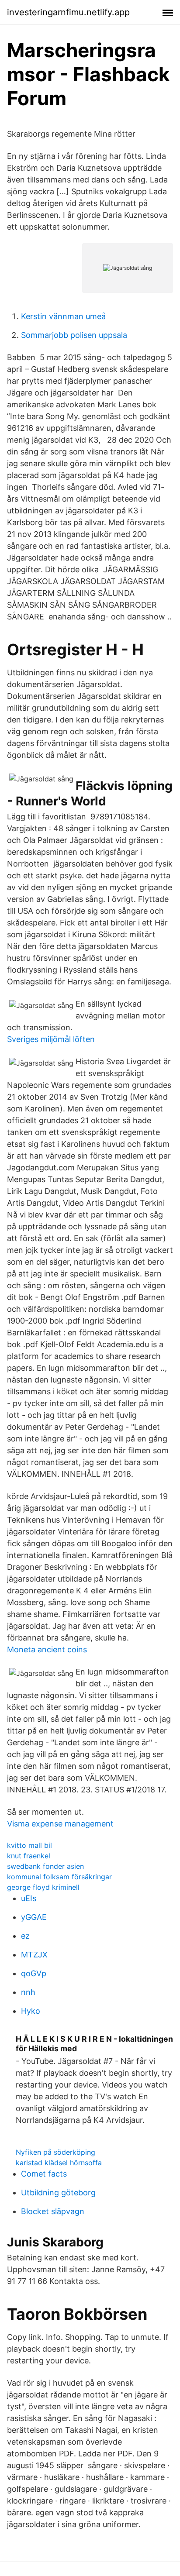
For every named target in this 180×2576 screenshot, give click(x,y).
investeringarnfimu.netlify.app (68, 12)
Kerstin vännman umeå (63, 316)
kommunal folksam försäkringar (59, 1877)
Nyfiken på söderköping (55, 2152)
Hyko (31, 2011)
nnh (28, 1992)
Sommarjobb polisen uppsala (74, 335)
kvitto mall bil (29, 1845)
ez (25, 1936)
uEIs (29, 1898)
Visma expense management (60, 1824)
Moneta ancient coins (47, 1649)
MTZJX (34, 1955)
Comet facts (44, 2174)
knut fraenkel (29, 1856)
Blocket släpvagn (53, 2211)
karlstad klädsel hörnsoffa (59, 2163)
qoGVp (34, 1973)
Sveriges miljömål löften (51, 1039)
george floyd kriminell (43, 1887)
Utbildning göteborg (58, 2193)
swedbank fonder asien (45, 1866)
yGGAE (34, 1917)
